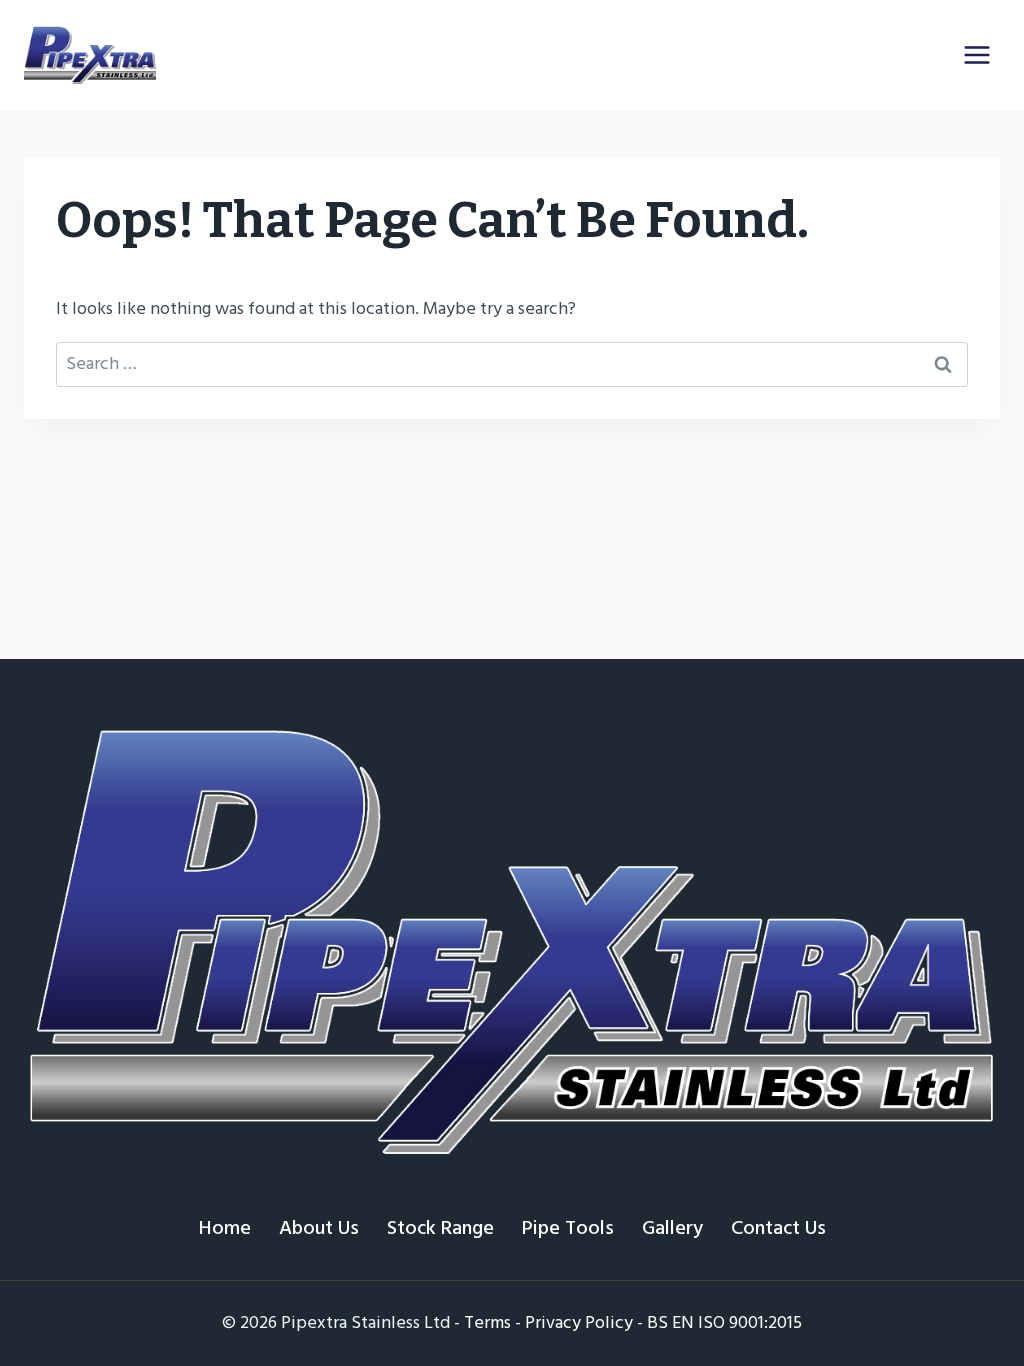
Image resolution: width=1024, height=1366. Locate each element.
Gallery (672, 1228)
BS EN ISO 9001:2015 (724, 1322)
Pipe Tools (568, 1228)
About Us (319, 1228)
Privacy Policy (579, 1322)
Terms (487, 1322)
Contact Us (778, 1228)
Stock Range (440, 1228)
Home (225, 1228)
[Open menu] (976, 54)
